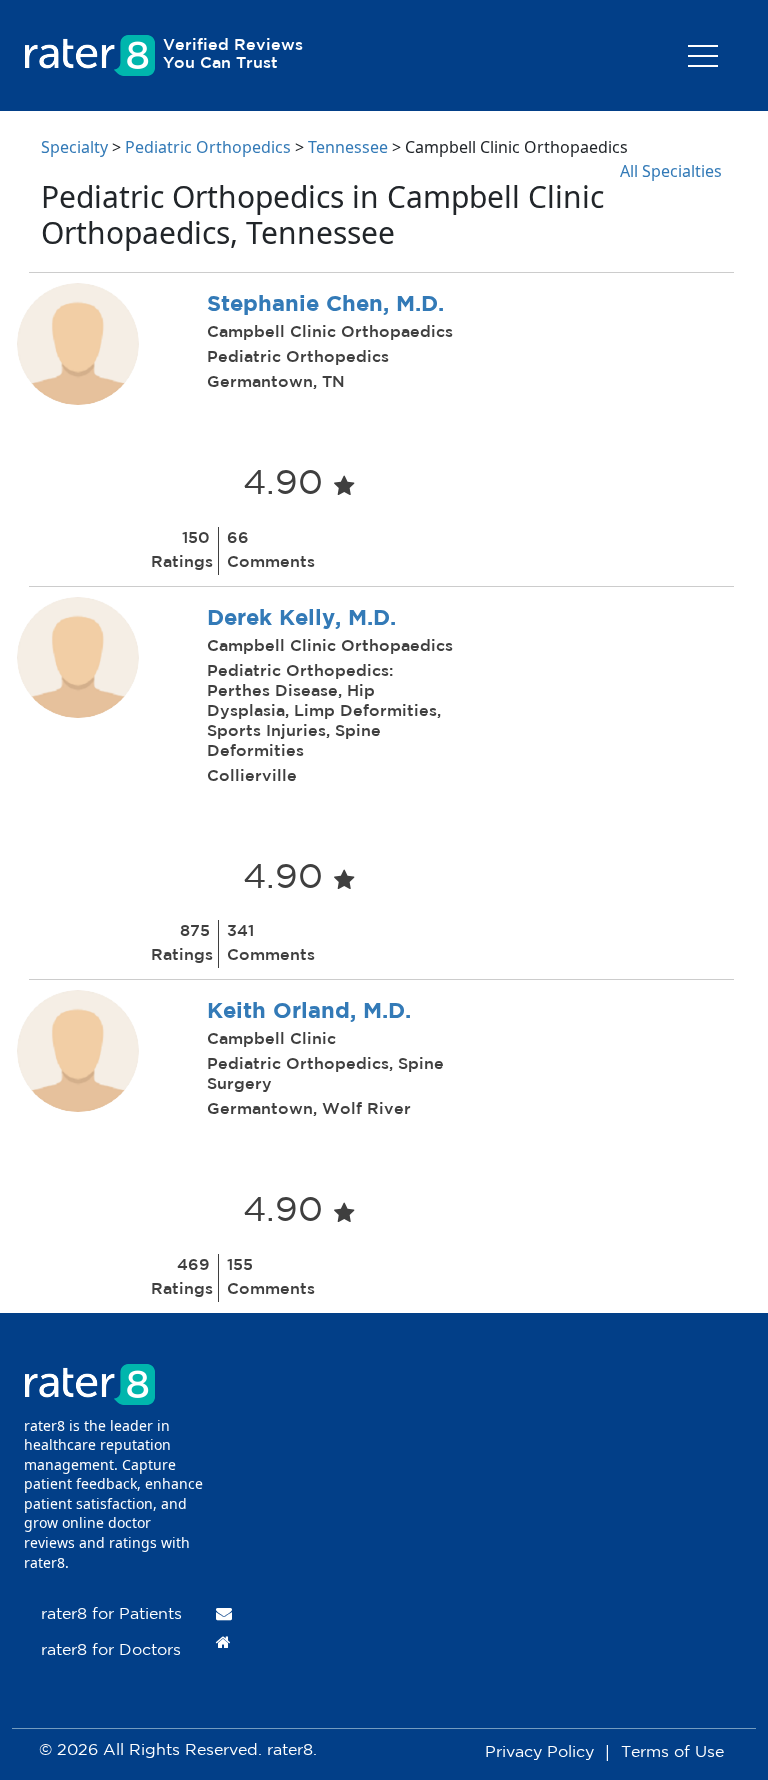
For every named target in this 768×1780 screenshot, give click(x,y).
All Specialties (671, 171)
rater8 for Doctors (111, 1650)
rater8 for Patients (111, 1614)
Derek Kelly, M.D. (301, 619)
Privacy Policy (539, 1752)
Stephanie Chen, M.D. (325, 305)
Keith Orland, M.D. (309, 1012)
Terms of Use (672, 1752)
